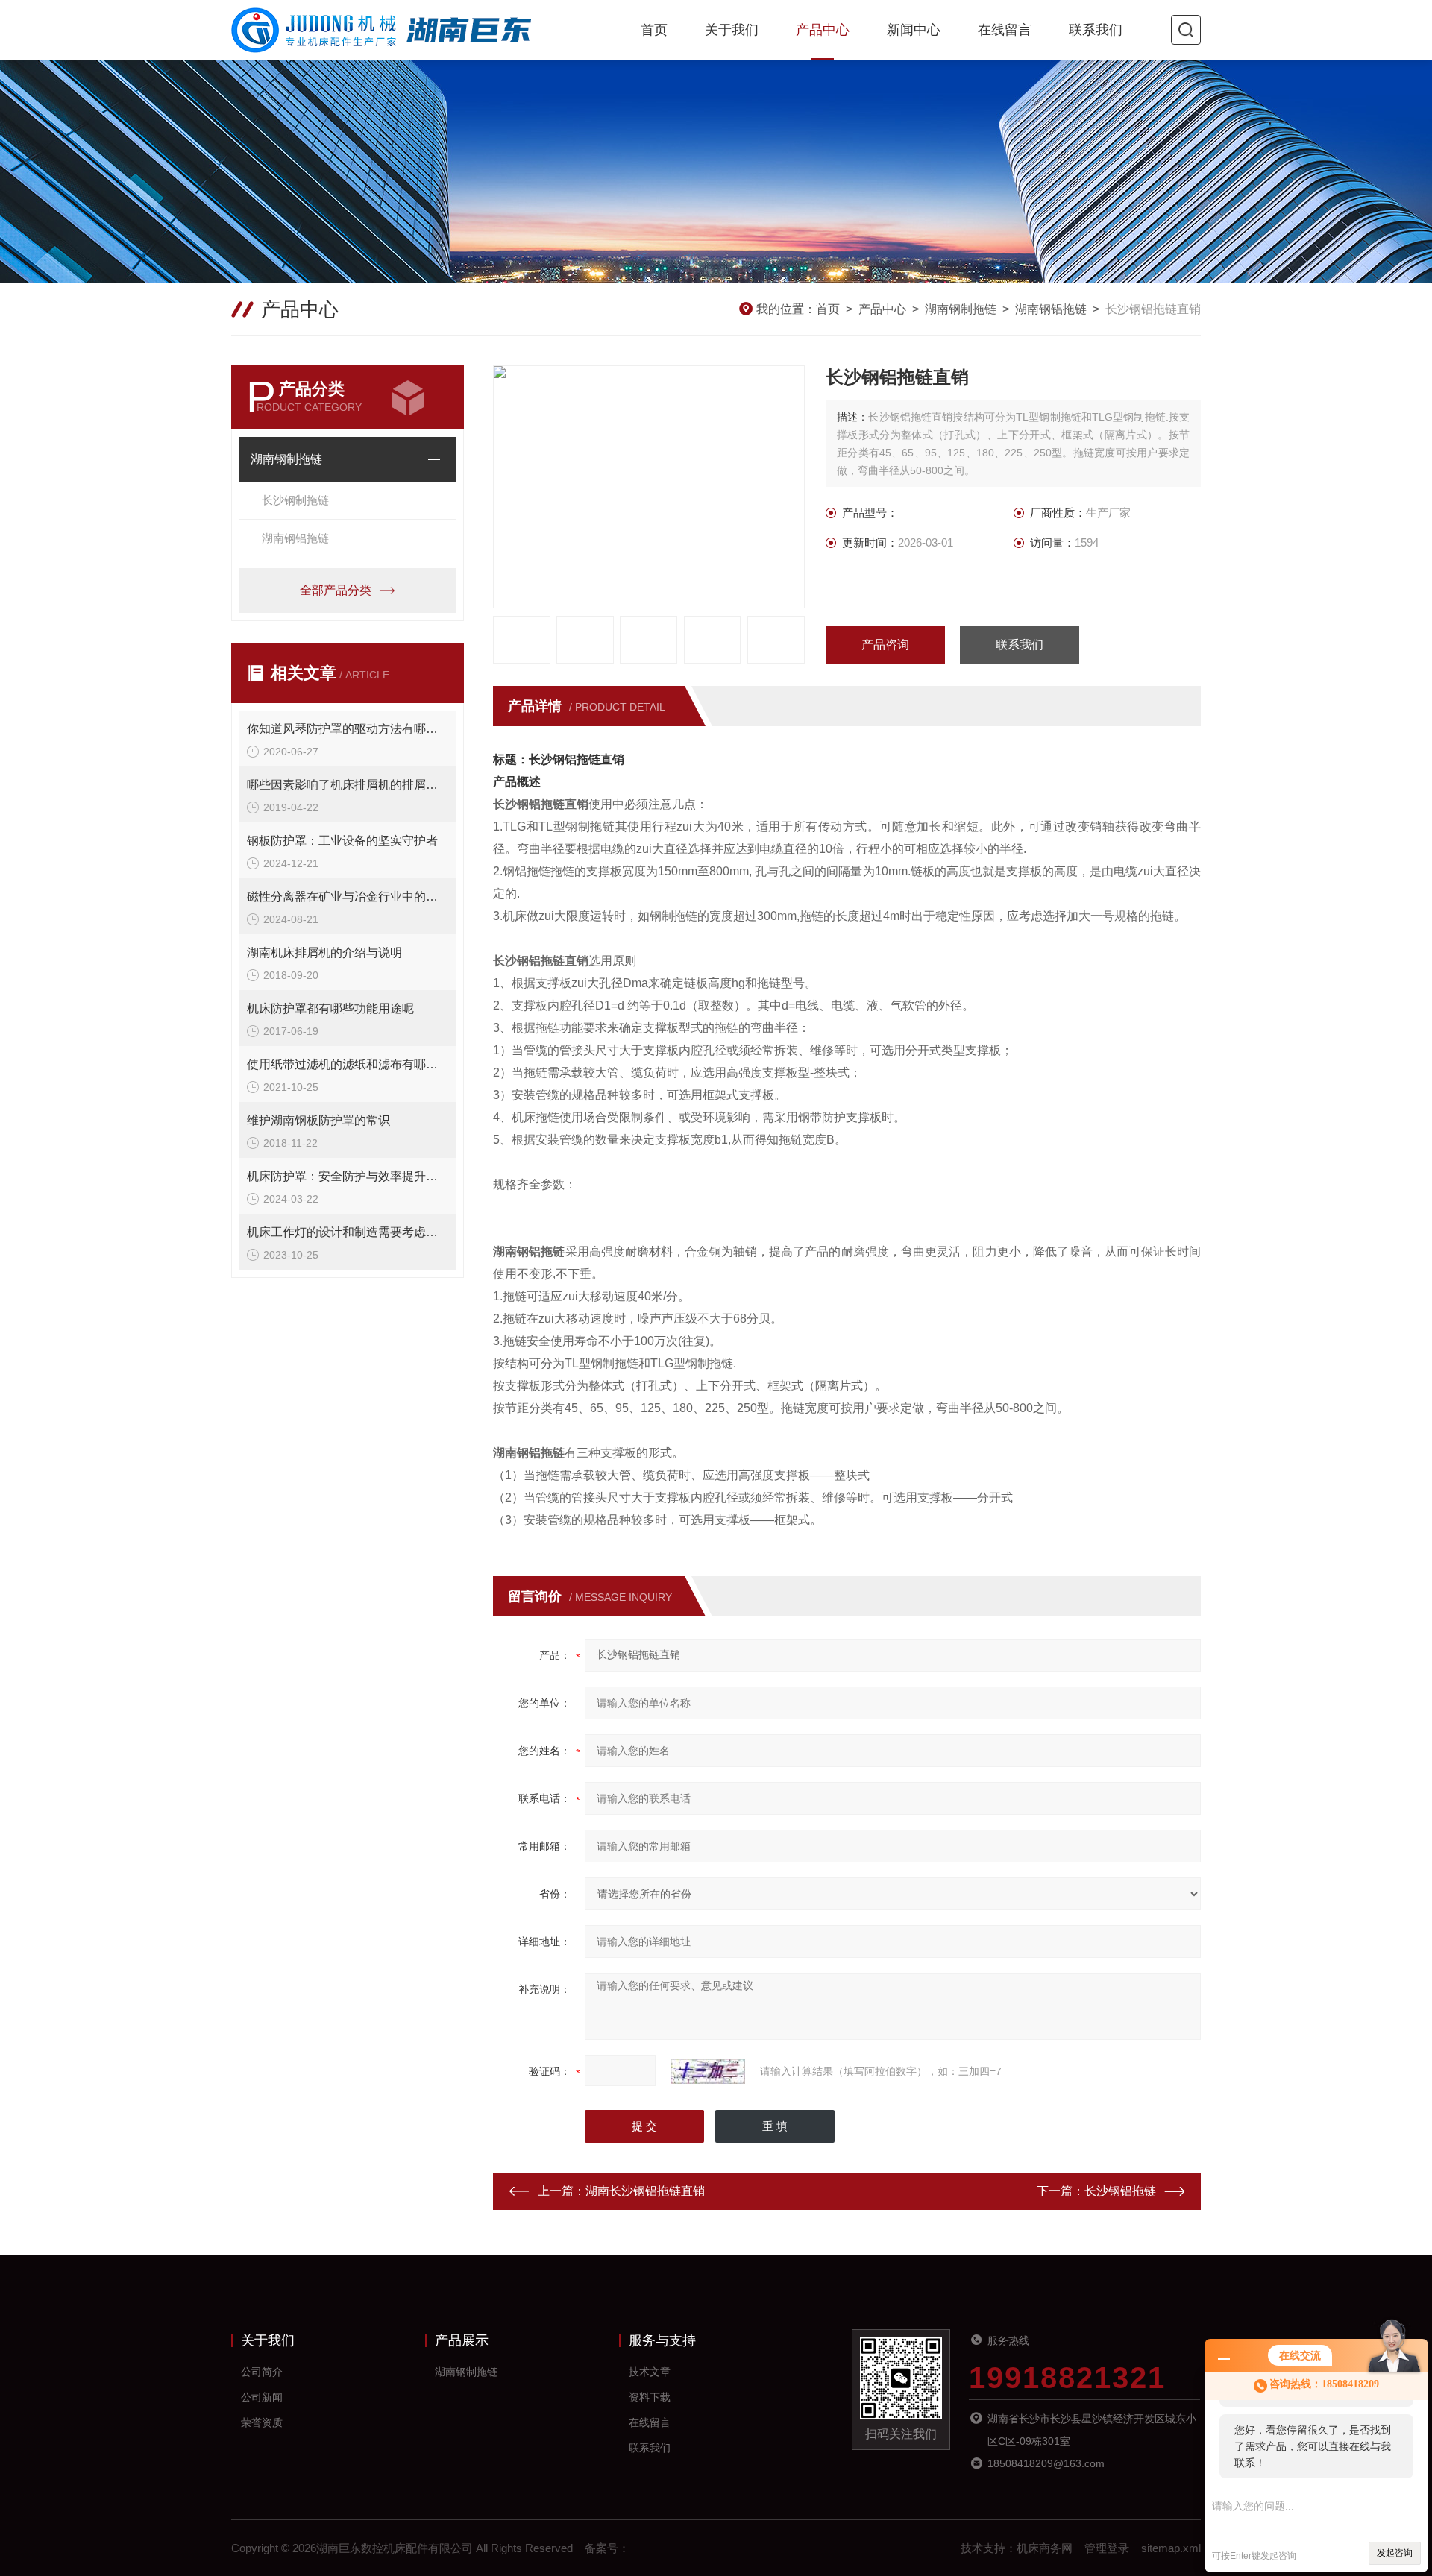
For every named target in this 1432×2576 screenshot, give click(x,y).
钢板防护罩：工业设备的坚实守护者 (342, 841)
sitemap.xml (1171, 2548)
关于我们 (732, 30)
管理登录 (1107, 2548)
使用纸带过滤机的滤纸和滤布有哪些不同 (348, 1064)
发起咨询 (1395, 2553)
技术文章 (650, 2372)
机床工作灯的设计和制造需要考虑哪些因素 (348, 1232)
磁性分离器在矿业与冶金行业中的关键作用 (348, 897)
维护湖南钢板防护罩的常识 (318, 1120)
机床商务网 (1045, 2548)
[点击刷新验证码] (708, 2071)
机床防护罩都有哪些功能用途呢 (330, 1008)
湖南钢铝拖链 (1051, 309)
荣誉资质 (262, 2422)
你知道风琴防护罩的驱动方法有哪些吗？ (348, 729)
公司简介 (262, 2372)
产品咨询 (885, 645)
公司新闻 (262, 2397)
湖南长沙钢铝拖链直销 (645, 2191)
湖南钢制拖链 (961, 309)
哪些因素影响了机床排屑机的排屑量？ (348, 785)
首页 (654, 30)
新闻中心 (914, 30)
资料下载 (650, 2397)
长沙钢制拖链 (295, 500)
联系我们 (1096, 30)
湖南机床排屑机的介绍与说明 (324, 952)
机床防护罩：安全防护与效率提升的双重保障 (348, 1176)
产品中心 (823, 30)
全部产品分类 (336, 590)
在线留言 (1005, 30)
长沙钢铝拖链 (1120, 2191)
